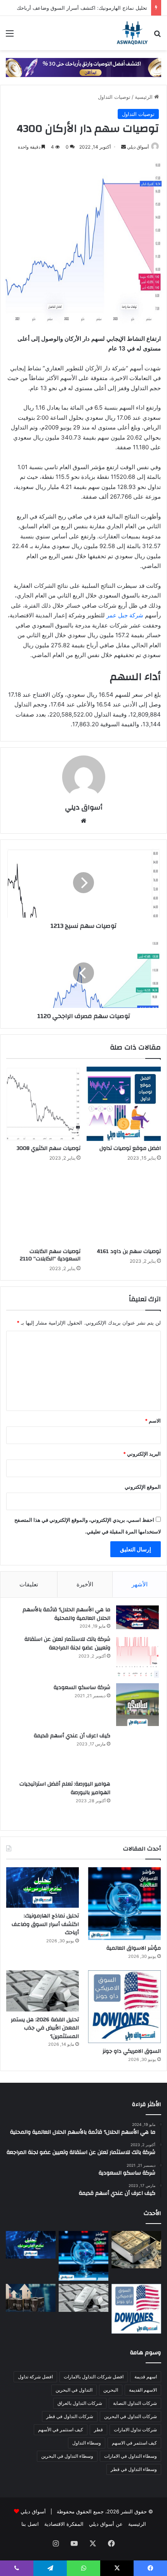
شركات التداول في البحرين (130, 2416)
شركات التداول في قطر (70, 2416)
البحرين (111, 2390)
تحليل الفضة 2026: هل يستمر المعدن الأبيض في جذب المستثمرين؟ (45, 2028)
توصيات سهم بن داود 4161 (129, 1251)
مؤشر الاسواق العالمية (134, 1948)
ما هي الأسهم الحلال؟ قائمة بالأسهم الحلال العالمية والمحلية (66, 1614)
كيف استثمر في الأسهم (61, 2430)
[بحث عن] (157, 36)
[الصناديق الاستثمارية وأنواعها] (136, 2250)
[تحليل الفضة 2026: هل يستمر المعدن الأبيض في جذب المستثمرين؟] (43, 1991)
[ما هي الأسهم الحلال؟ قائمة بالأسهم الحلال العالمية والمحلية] (137, 1617)
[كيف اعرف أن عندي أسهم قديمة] (137, 1753)
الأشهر (140, 1584)
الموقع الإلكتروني (143, 1487)
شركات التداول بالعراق (80, 2403)
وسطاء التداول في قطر (134, 2469)
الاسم (153, 1421)
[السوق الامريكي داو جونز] (124, 2007)
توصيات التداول (114, 97)
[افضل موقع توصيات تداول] (124, 1104)
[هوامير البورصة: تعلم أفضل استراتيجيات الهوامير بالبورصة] (137, 1801)
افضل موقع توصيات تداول (130, 1148)
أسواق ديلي (138, 147)
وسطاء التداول (87, 2443)
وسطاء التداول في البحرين (67, 2456)
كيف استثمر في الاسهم (134, 2443)
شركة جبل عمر (125, 615)
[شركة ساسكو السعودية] (137, 1705)
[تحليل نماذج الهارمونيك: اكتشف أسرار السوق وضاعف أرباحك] (43, 1887)
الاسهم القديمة (143, 2390)
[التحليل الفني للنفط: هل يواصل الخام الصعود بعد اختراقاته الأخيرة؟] (31, 2298)
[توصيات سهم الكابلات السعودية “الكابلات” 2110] (43, 1207)
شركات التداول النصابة (135, 2403)
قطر (98, 2430)
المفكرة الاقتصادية (64, 2524)
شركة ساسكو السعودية (82, 1688)
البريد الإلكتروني (142, 1454)
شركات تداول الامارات (135, 2430)
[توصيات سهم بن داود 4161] (124, 1207)
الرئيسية (144, 97)
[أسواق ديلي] (132, 33)
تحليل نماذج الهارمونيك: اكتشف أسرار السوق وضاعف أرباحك (82, 8)
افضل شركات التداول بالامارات (94, 2377)
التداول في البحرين (74, 2390)
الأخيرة (85, 1584)
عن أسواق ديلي (106, 2524)
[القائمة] (10, 36)
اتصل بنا (30, 2524)
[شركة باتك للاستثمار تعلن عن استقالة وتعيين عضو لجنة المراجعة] (137, 1656)
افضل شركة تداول (35, 2377)
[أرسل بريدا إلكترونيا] (124, 147)
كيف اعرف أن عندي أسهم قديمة (72, 1736)
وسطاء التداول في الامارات (130, 2456)
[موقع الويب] (83, 821)
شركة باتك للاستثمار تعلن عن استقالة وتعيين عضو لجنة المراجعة (67, 1644)
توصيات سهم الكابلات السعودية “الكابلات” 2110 (50, 1255)
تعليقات (29, 1584)
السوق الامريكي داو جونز (132, 2051)
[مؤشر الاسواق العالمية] (124, 1904)
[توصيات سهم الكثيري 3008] (43, 1104)
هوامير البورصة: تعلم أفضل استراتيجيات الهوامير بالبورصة (65, 1788)
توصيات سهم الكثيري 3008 (49, 1148)
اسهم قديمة (146, 2377)
